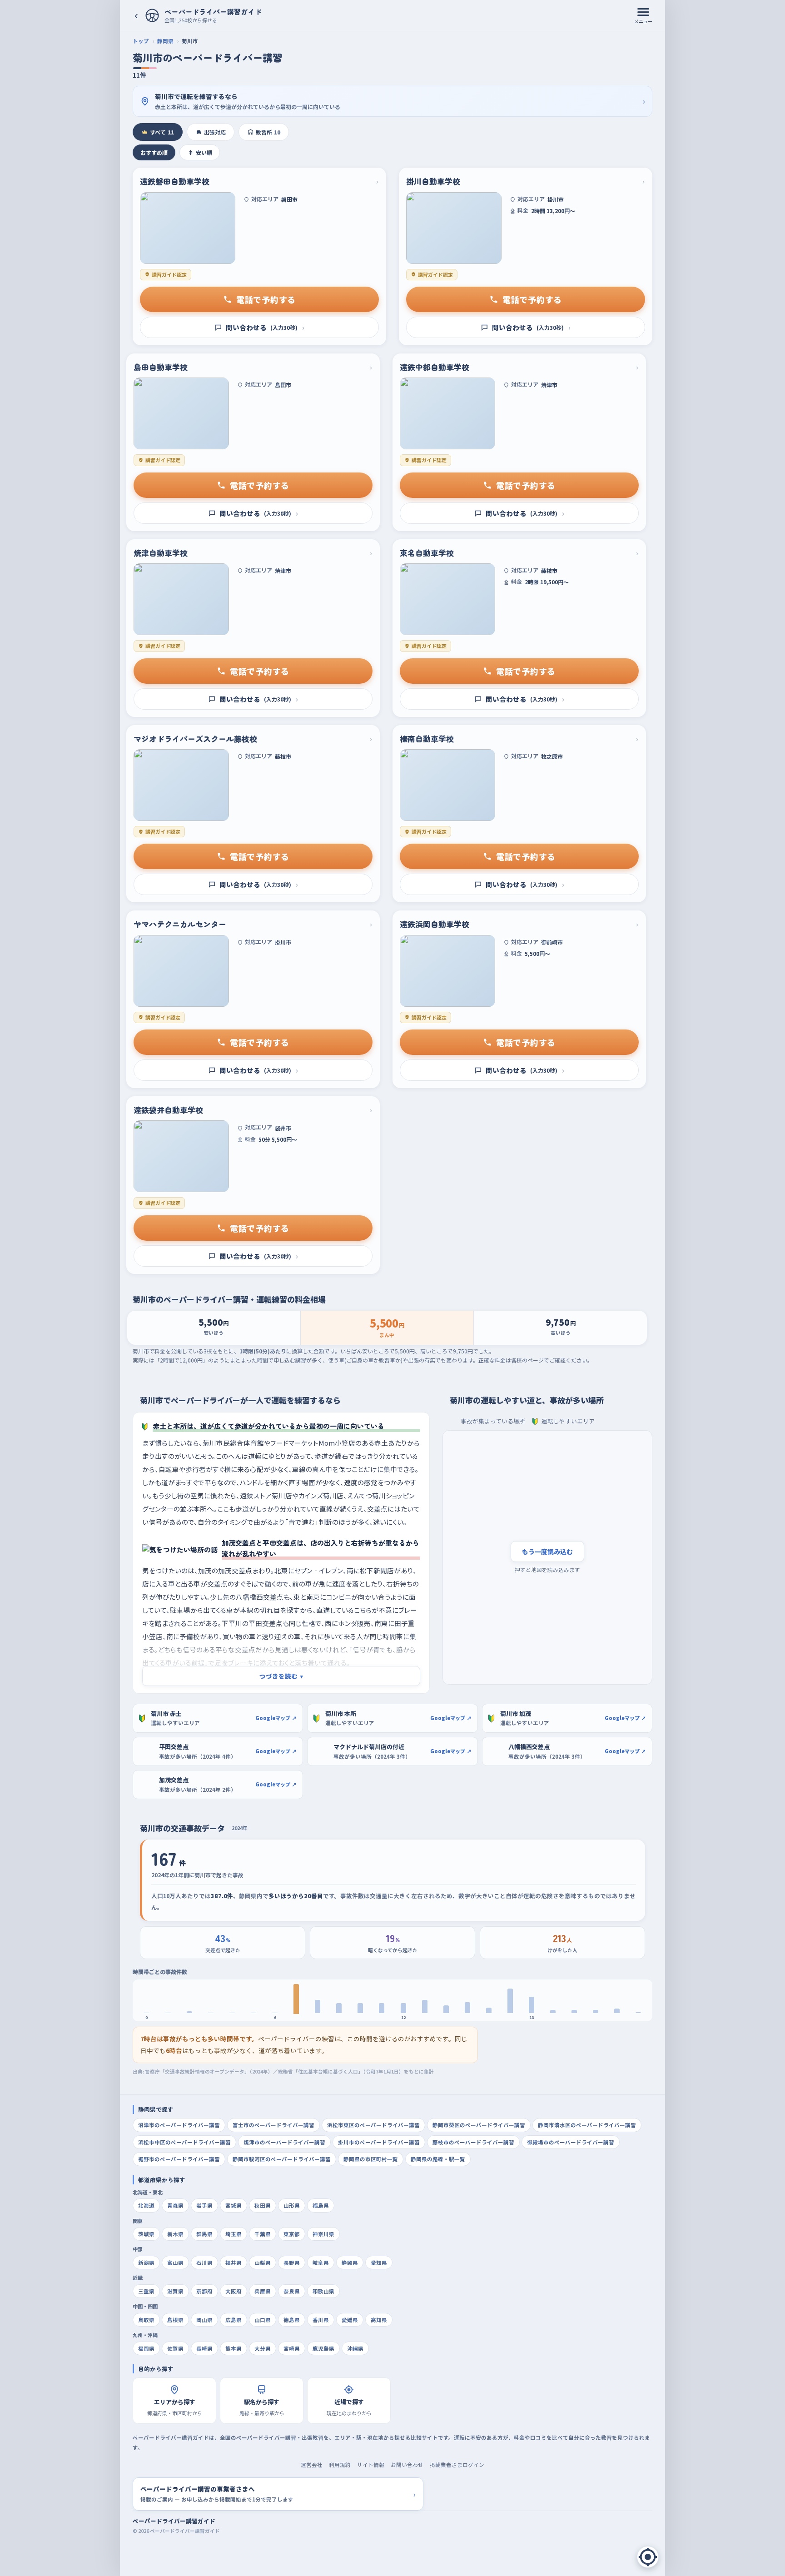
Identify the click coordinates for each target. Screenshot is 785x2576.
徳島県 (292, 2320)
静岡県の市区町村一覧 (371, 2159)
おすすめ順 (154, 152)
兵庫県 (263, 2291)
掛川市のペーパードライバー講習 (379, 2142)
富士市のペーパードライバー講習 (273, 2125)
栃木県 (175, 2234)
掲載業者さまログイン (457, 2465)
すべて (162, 132)
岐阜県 (321, 2263)
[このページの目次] (648, 2557)
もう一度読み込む (547, 1552)
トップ (141, 41)
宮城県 (234, 2205)
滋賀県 (175, 2291)
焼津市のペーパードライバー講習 (284, 2142)
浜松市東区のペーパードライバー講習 (373, 2125)
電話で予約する (266, 299)
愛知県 (379, 2263)
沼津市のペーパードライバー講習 (179, 2125)
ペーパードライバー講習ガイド (174, 2521)
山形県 (292, 2205)
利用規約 (340, 2465)
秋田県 (263, 2205)
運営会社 (312, 2465)
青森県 (175, 2205)
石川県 (204, 2263)
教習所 (268, 132)
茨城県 (146, 2234)
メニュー (643, 21)
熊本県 (234, 2348)
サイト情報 (371, 2465)
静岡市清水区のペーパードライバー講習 (587, 2125)
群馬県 (204, 2234)
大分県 (263, 2348)
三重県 (146, 2291)
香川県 (321, 2320)
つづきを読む (281, 1676)
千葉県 (263, 2234)
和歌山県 (323, 2291)
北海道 (146, 2205)
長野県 (292, 2263)
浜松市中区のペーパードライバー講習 (184, 2142)
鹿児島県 (323, 2348)
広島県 (234, 2320)
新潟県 (146, 2263)
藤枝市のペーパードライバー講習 (473, 2142)
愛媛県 (350, 2320)
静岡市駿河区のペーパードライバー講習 (282, 2159)
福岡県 (146, 2348)
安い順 (204, 152)
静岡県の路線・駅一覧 (438, 2159)
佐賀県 (175, 2348)
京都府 (204, 2291)
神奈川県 (323, 2234)
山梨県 (263, 2263)
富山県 (175, 2263)
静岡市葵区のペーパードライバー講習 (479, 2125)
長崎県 (204, 2348)
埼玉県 (234, 2234)
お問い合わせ (407, 2465)
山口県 (263, 2320)
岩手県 (204, 2205)
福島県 (321, 2205)
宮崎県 (292, 2348)
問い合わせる (265, 327)
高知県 (379, 2320)
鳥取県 (146, 2320)
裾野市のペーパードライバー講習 (179, 2159)
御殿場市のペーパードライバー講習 (571, 2142)
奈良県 (292, 2291)
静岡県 (165, 41)
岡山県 (204, 2320)
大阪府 (234, 2291)
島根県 (175, 2320)
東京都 (292, 2234)
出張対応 (215, 132)
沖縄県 (355, 2348)
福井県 (234, 2263)
